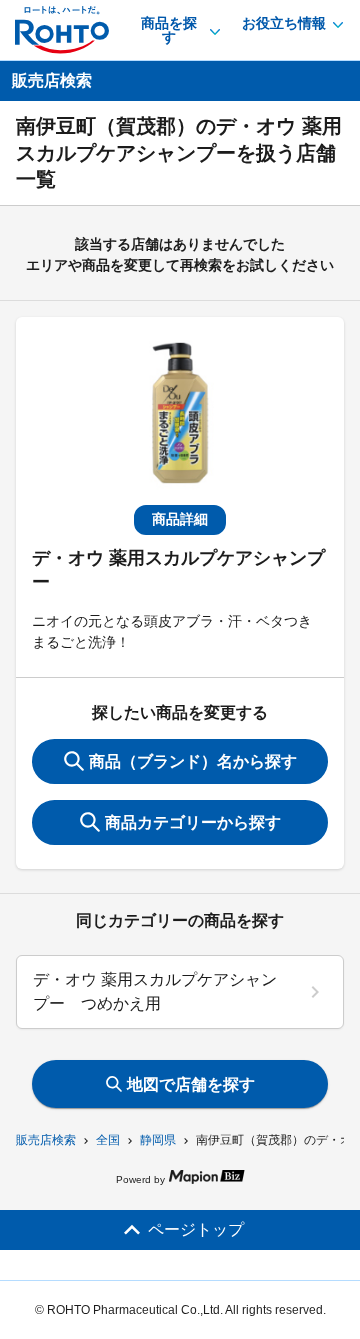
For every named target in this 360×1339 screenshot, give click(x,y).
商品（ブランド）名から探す (193, 761)
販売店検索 (46, 1140)
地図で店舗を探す (191, 1084)
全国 (108, 1140)
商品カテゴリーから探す (193, 822)
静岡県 (158, 1140)
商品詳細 (180, 519)
